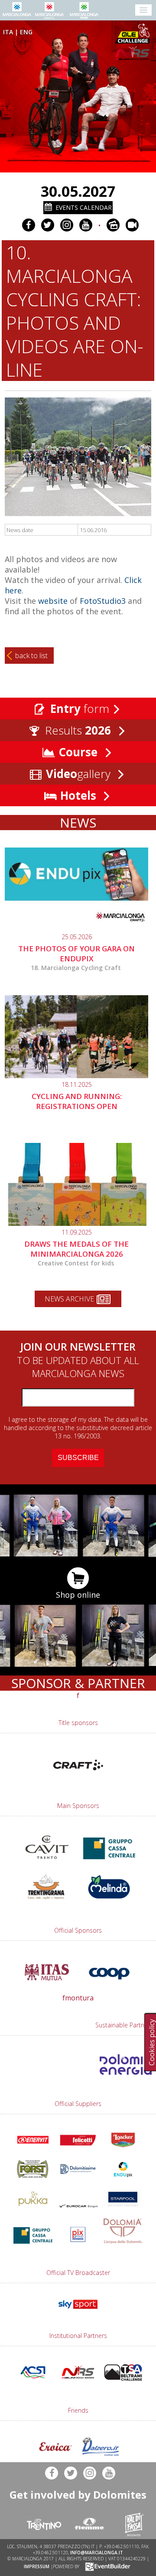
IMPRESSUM (37, 2566)
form (80, 709)
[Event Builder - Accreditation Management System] (106, 2566)
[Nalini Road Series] (134, 53)
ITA (8, 32)
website (53, 601)
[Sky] (78, 2311)
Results (76, 730)
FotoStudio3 (104, 601)
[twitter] (48, 225)
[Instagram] (67, 225)
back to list (31, 656)
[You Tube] (86, 225)
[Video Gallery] (132, 225)
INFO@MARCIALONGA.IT (97, 2553)
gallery (80, 774)
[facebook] (29, 225)
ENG (26, 32)
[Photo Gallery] (113, 225)
